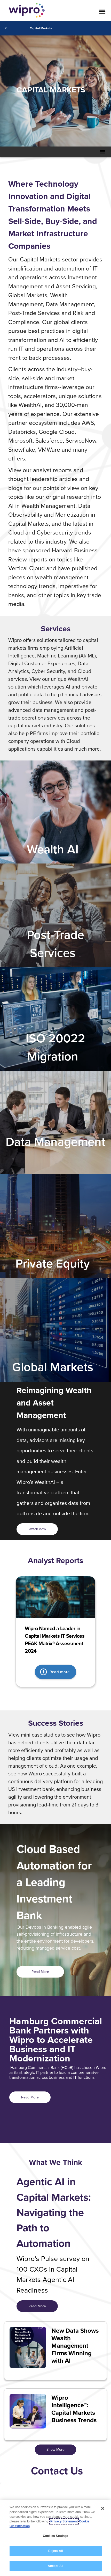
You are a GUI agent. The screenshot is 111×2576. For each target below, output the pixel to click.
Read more (60, 1672)
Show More (55, 2449)
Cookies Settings (56, 2536)
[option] (55, 1632)
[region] (55, 2538)
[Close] (103, 2508)
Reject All (55, 2551)
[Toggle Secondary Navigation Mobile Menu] (102, 152)
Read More (40, 1972)
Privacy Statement (64, 2521)
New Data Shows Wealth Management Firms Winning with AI (75, 2346)
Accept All (55, 2566)
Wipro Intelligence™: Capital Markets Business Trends (74, 2409)
